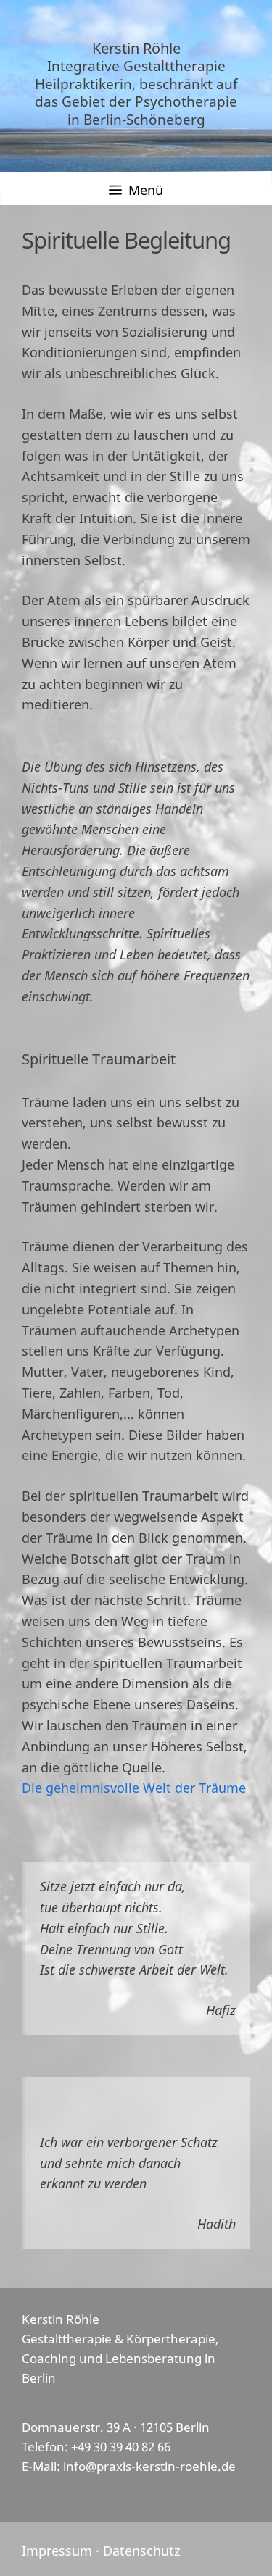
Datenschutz (141, 2551)
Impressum (57, 2551)
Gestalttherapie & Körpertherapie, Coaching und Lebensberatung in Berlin (120, 2358)
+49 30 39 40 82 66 (121, 2447)
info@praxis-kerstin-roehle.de (149, 2466)
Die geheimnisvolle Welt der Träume (134, 1788)
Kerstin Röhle (136, 48)
